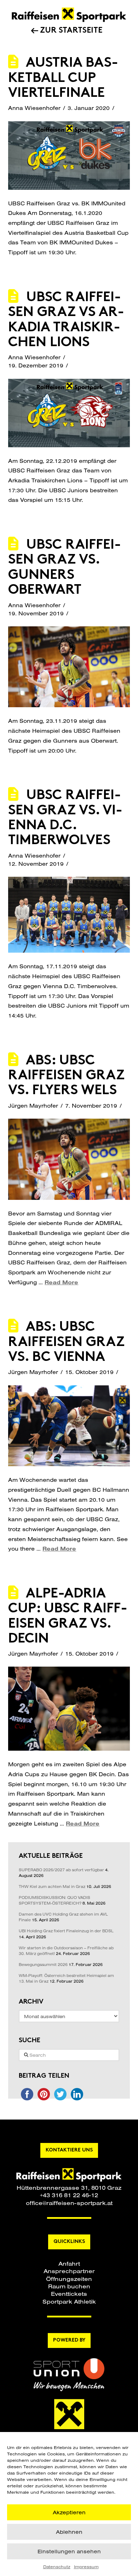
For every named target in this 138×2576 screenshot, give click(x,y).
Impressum (86, 2567)
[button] (69, 2263)
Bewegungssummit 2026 (43, 1965)
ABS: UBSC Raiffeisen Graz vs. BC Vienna (66, 1342)
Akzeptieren (69, 2512)
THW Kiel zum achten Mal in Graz (52, 1887)
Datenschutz (57, 2567)
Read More (61, 1282)
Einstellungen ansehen (69, 2551)
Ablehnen (69, 2532)
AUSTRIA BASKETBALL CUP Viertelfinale (63, 78)
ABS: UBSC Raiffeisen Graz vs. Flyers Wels (66, 1076)
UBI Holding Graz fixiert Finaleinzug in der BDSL (66, 1931)
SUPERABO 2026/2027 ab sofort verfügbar (61, 1870)
